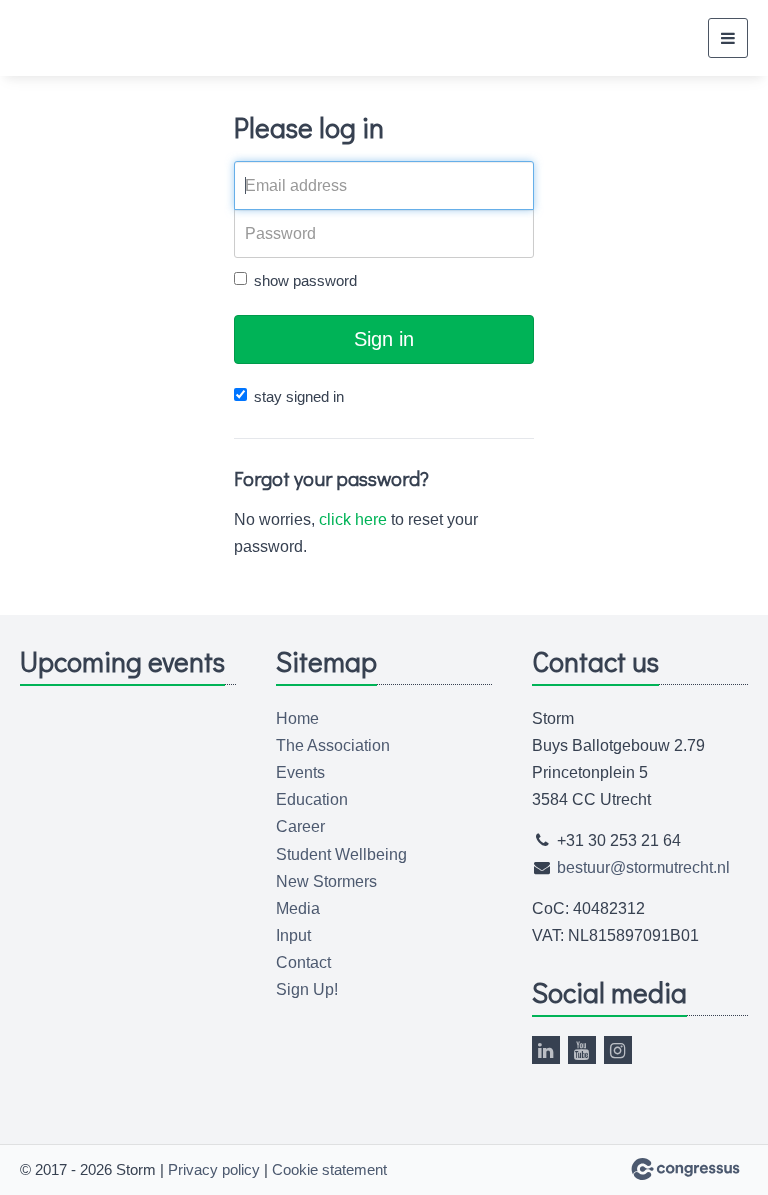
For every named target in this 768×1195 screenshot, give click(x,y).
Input (293, 935)
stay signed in (299, 396)
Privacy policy (214, 1169)
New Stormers (326, 881)
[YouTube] (582, 1050)
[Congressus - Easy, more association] (685, 1169)
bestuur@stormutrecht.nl (643, 867)
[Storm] (70, 38)
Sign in (384, 339)
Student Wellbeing (341, 854)
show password (305, 280)
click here (353, 519)
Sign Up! (307, 989)
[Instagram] (618, 1050)
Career (300, 826)
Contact (303, 962)
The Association (333, 745)
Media (298, 908)
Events (300, 772)
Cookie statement (329, 1169)
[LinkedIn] (546, 1050)
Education (312, 799)
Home (297, 718)
